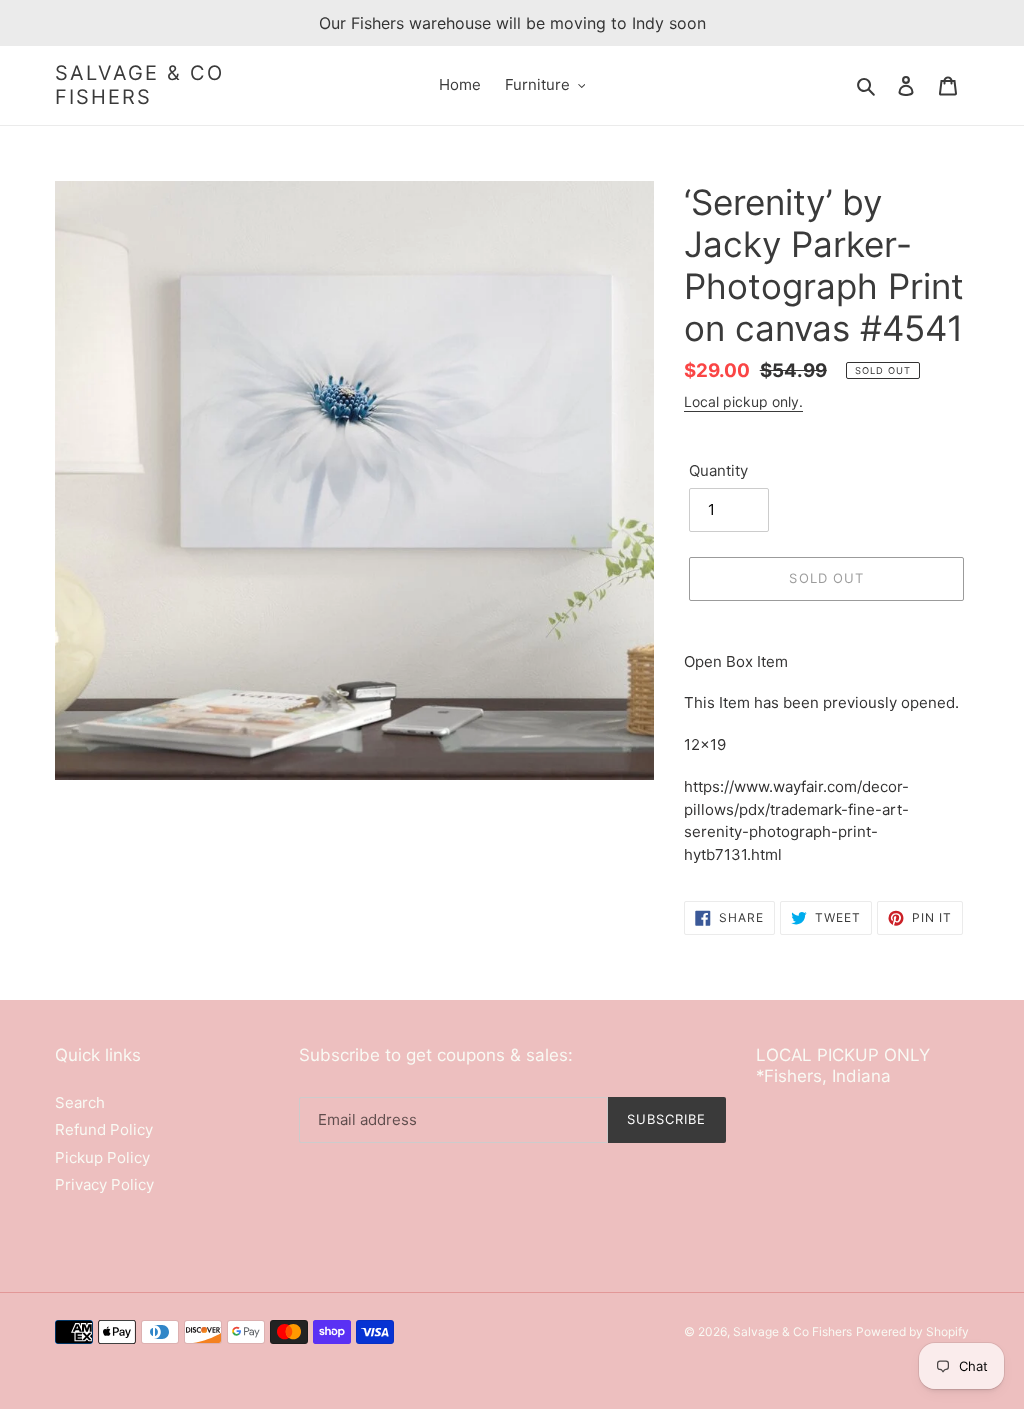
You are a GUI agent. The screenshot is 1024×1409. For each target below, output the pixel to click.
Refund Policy (104, 1129)
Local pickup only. (743, 401)
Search (80, 1102)
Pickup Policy (102, 1157)
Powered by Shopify (912, 1331)
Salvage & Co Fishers (139, 85)
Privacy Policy (104, 1184)
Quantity (718, 470)
